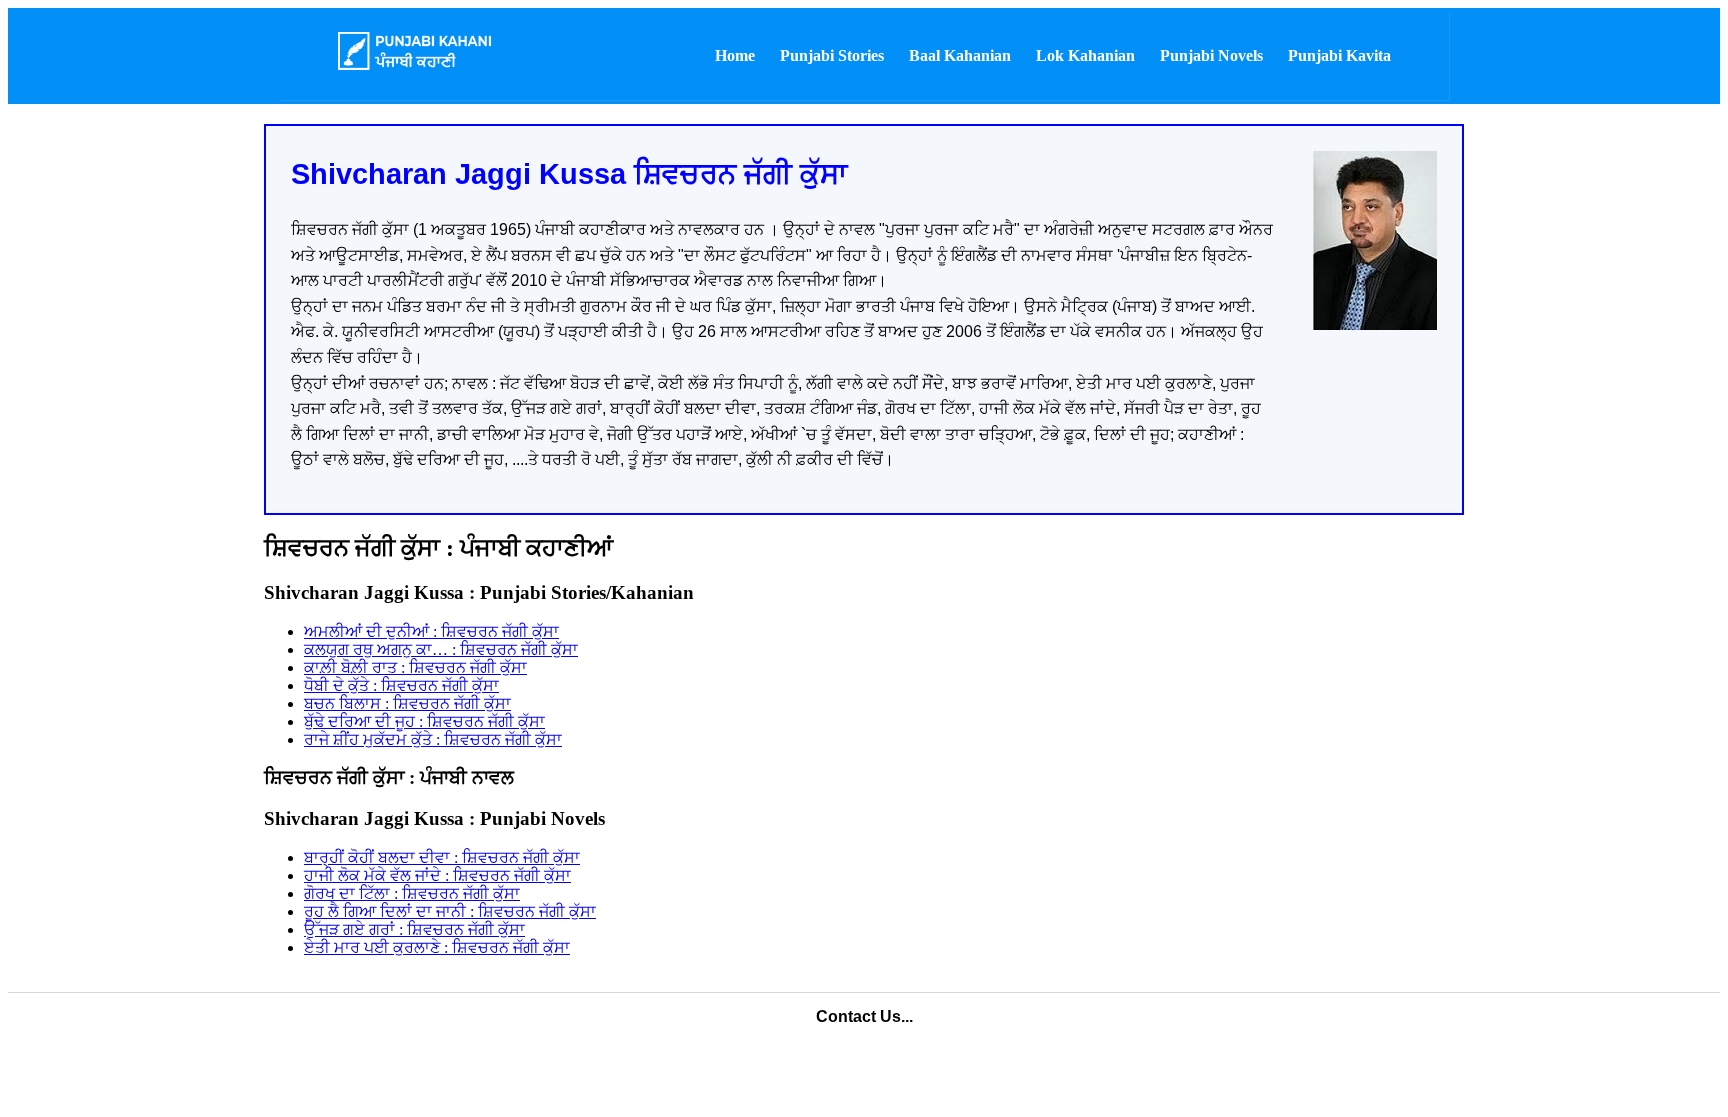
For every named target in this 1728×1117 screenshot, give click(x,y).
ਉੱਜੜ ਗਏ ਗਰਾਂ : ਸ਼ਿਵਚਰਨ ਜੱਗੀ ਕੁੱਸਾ (414, 929)
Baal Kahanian (960, 55)
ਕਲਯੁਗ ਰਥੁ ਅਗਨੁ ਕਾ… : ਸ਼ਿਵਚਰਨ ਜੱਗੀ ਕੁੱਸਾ (441, 649)
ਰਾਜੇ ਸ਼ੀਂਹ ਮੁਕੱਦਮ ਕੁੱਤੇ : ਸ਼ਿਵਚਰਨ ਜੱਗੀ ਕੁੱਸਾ (433, 739)
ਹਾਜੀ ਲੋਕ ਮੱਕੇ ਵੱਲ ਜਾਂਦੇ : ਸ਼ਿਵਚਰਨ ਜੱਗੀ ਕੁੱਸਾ (437, 875)
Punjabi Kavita (1339, 55)
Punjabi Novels (1211, 55)
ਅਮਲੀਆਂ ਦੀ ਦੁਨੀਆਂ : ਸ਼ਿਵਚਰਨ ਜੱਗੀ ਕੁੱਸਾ (431, 631)
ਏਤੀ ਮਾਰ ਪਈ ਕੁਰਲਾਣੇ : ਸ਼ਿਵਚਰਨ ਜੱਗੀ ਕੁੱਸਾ (437, 947)
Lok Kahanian (1085, 55)
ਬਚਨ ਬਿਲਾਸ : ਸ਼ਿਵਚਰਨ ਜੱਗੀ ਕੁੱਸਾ (407, 703)
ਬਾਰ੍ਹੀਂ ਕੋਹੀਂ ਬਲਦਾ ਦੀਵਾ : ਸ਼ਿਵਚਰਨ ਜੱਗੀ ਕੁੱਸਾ (442, 857)
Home (735, 55)
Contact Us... (864, 1016)
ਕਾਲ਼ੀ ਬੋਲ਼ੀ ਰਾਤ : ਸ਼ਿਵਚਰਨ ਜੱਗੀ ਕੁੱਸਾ (415, 667)
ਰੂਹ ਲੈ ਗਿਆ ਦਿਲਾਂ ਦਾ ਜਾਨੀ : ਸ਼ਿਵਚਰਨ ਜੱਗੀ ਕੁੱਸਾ (450, 911)
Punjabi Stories (832, 55)
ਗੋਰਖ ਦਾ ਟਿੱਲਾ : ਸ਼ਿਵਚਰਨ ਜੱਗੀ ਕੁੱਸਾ (412, 893)
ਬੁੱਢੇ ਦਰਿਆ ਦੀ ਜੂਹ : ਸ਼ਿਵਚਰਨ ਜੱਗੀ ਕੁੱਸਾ (424, 721)
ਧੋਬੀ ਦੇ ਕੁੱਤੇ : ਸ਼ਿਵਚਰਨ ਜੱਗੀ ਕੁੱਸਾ (401, 685)
